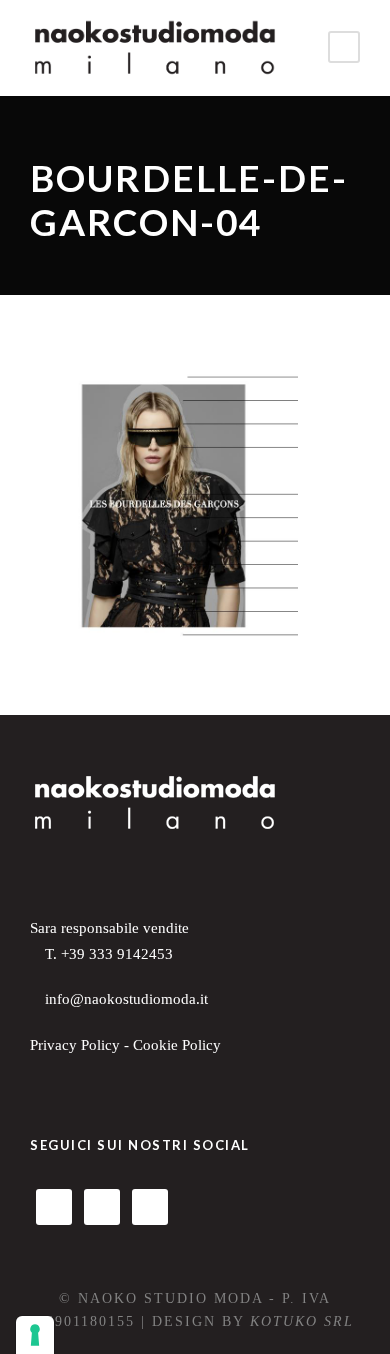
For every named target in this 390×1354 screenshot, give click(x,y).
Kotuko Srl (302, 1321)
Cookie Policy (177, 1045)
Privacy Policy (75, 1045)
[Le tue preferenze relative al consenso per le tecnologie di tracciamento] (35, 1335)
